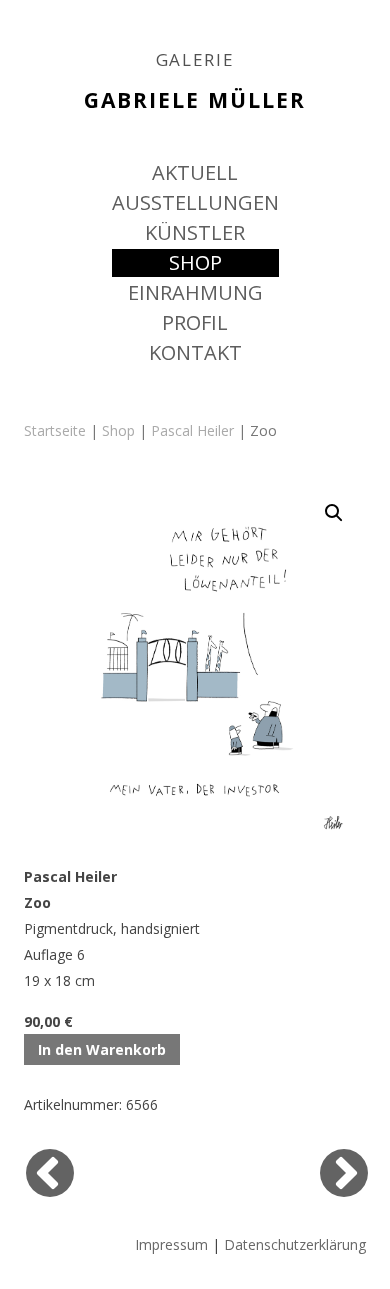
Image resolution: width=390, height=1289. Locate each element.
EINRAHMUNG (195, 292)
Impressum (171, 1244)
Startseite (55, 430)
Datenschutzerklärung (295, 1244)
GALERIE (195, 60)
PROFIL (195, 322)
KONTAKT (195, 352)
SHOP (195, 262)
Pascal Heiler (192, 430)
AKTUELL (195, 172)
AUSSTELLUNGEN (195, 202)
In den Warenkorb (102, 1049)
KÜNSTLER (195, 232)
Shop (118, 430)
